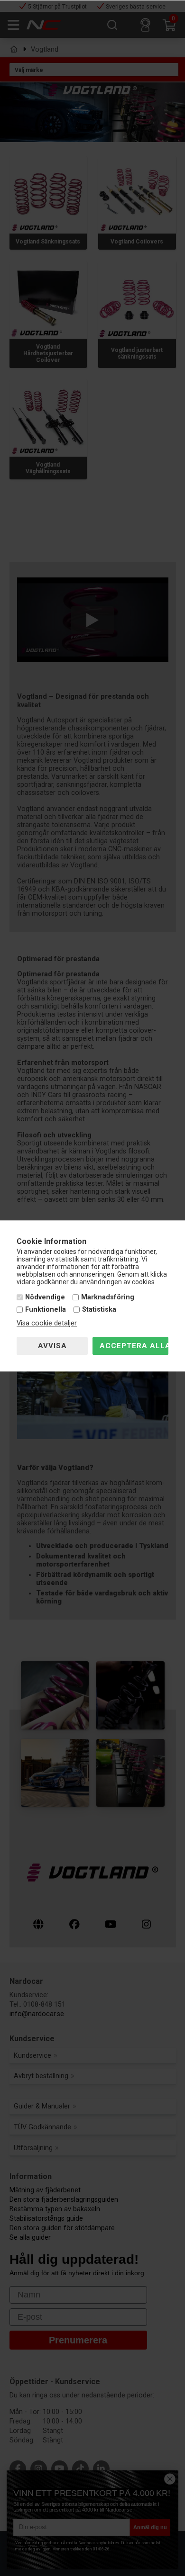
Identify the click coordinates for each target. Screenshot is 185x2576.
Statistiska (99, 1310)
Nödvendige (45, 1298)
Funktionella (46, 1310)
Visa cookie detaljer (47, 1323)
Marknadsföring (108, 1298)
